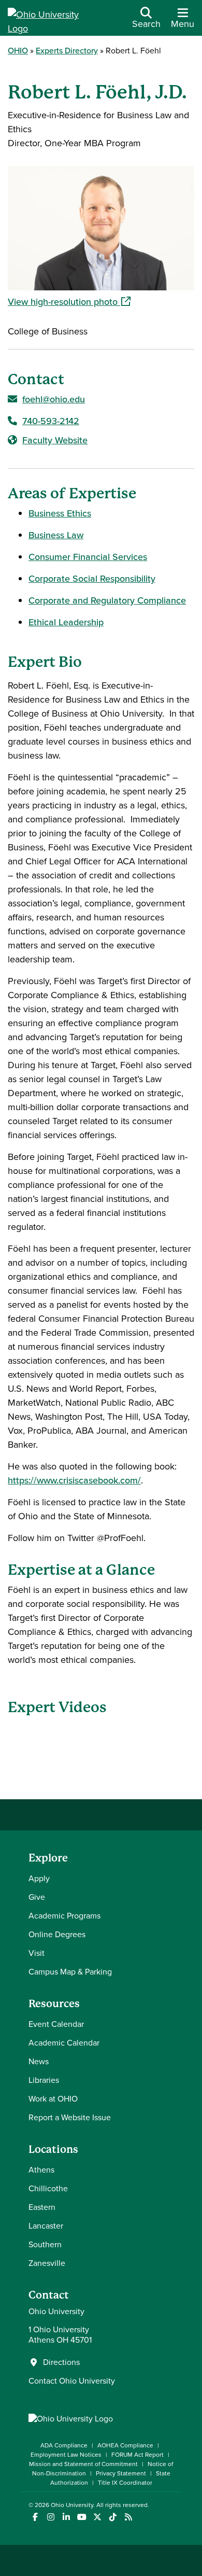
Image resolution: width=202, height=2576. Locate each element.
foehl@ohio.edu (54, 399)
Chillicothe (48, 2188)
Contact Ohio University (72, 2381)
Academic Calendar (64, 2043)
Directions (61, 2362)
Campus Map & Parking (70, 1972)
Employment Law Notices (66, 2455)
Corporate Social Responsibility (92, 579)
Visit (37, 1953)
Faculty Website (55, 440)
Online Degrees (57, 1934)
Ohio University (72, 2505)
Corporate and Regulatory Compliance (107, 600)
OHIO (18, 51)
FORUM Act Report (138, 2455)
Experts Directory (67, 51)
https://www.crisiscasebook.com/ (74, 1480)
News (39, 2061)
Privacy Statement (121, 2473)
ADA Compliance (64, 2445)
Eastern (42, 2207)
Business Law (56, 535)
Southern (45, 2244)
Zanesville (47, 2263)
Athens (41, 2170)
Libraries (44, 2080)
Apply (39, 1878)
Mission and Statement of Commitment (83, 2464)
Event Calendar (56, 2024)
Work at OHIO (53, 2099)
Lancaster (46, 2226)
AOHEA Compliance (125, 2445)
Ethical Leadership (66, 622)
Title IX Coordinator (125, 2483)
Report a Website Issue (70, 2117)
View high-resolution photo (101, 302)
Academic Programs (64, 1916)
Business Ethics (60, 513)
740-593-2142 (51, 421)
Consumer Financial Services (88, 557)
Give (37, 1897)
